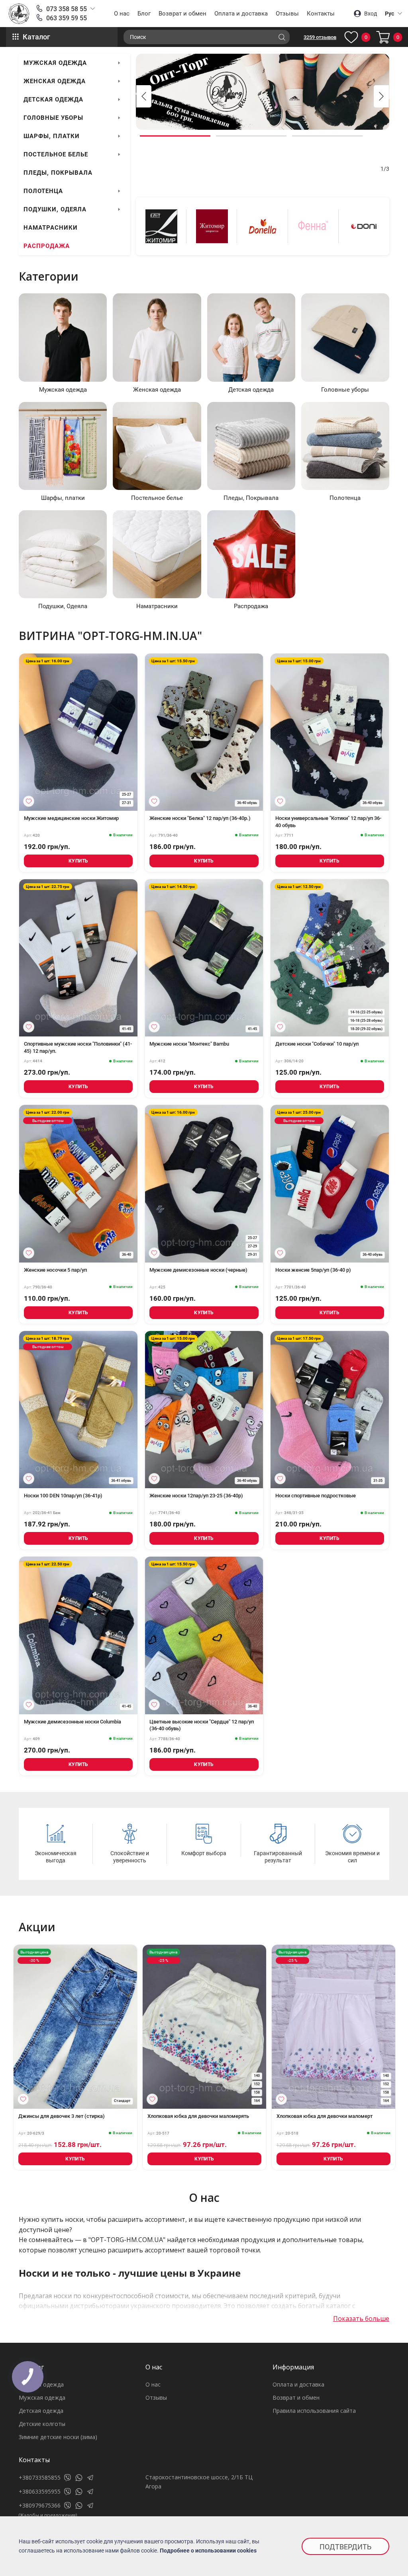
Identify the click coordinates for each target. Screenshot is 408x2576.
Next (381, 96)
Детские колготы (42, 2424)
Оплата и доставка (241, 14)
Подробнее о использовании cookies (208, 2551)
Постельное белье (56, 154)
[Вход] (29, 801)
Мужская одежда (55, 63)
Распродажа (47, 246)
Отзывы (287, 14)
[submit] (282, 37)
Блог (144, 14)
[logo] (19, 14)
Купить (78, 861)
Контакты (321, 14)
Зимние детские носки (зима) (58, 2437)
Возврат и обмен (182, 14)
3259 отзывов (320, 37)
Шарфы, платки (52, 136)
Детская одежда (53, 100)
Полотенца (43, 191)
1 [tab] (175, 136)
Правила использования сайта (314, 2411)
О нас (122, 14)
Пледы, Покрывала (58, 173)
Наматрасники (51, 228)
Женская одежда (55, 81)
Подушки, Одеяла (55, 209)
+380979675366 (40, 2505)
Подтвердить (345, 2547)
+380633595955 (40, 2491)
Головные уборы (53, 118)
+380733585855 (40, 2477)
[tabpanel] (263, 92)
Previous (144, 96)
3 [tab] (327, 136)
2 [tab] (251, 136)
